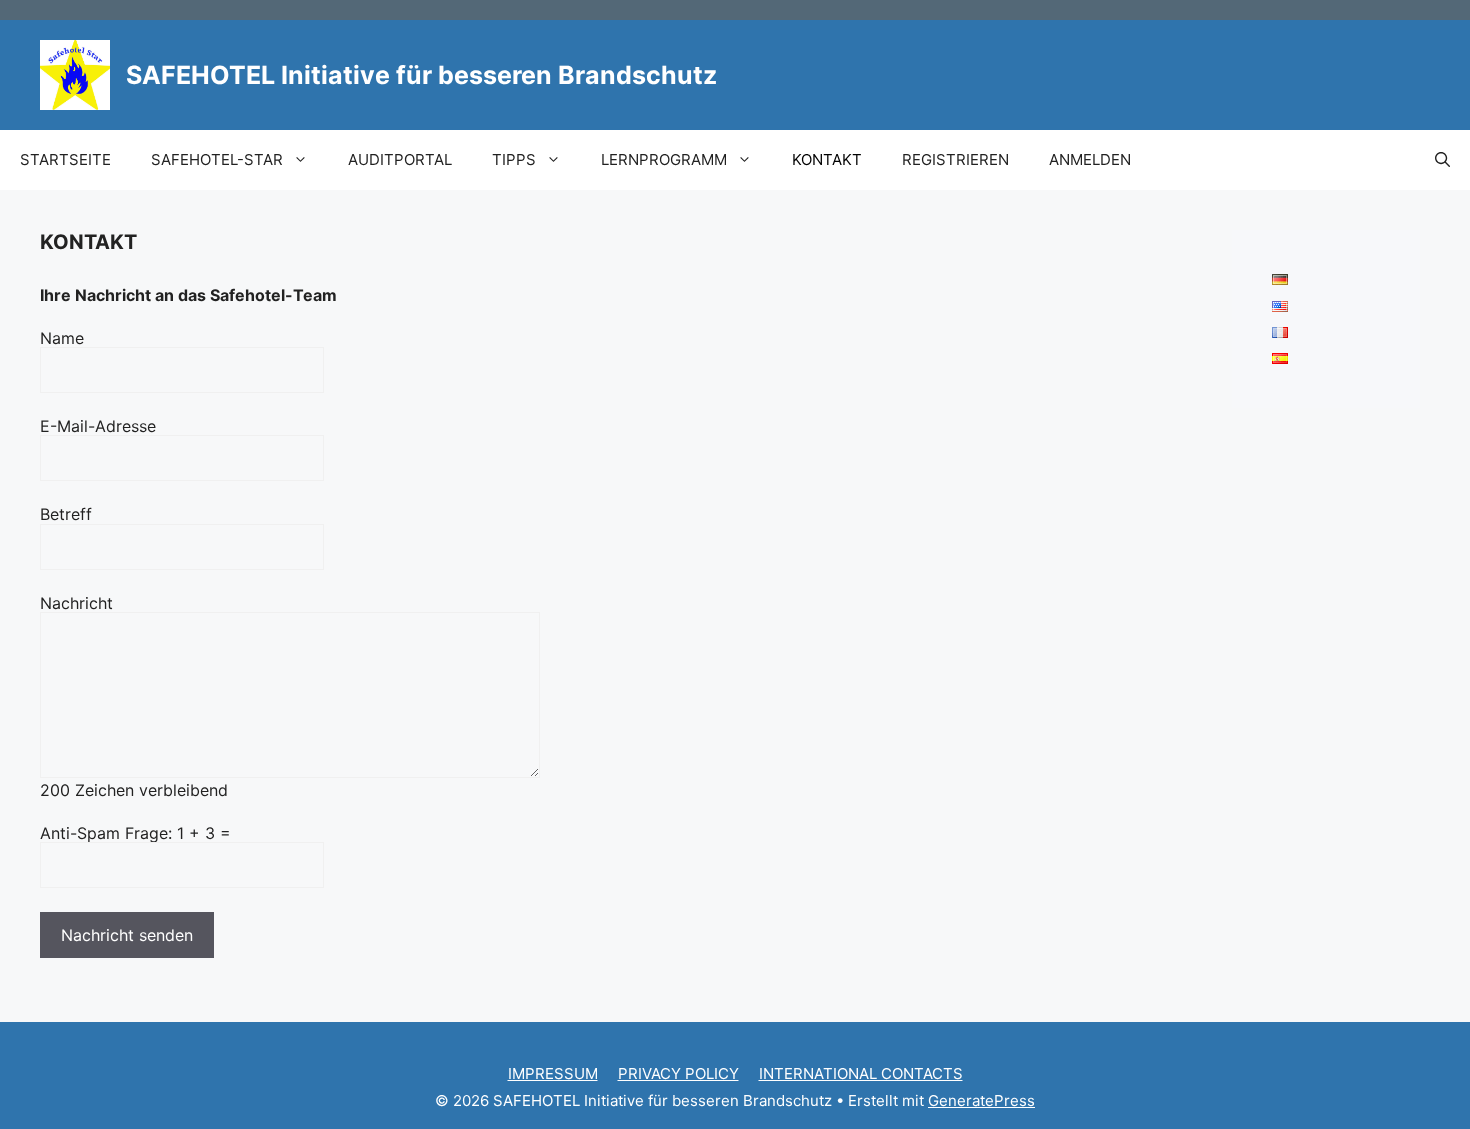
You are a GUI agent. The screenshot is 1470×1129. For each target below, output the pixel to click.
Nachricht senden (127, 935)
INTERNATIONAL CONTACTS (861, 1073)
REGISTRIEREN (955, 159)
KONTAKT (827, 159)
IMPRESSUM (553, 1073)
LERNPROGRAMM (664, 159)
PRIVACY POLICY (678, 1073)
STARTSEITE (65, 159)
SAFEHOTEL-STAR (217, 159)
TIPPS (514, 159)
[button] (1442, 160)
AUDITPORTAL (400, 159)
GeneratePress (981, 1100)
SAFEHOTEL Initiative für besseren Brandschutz (421, 75)
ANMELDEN (1090, 159)
